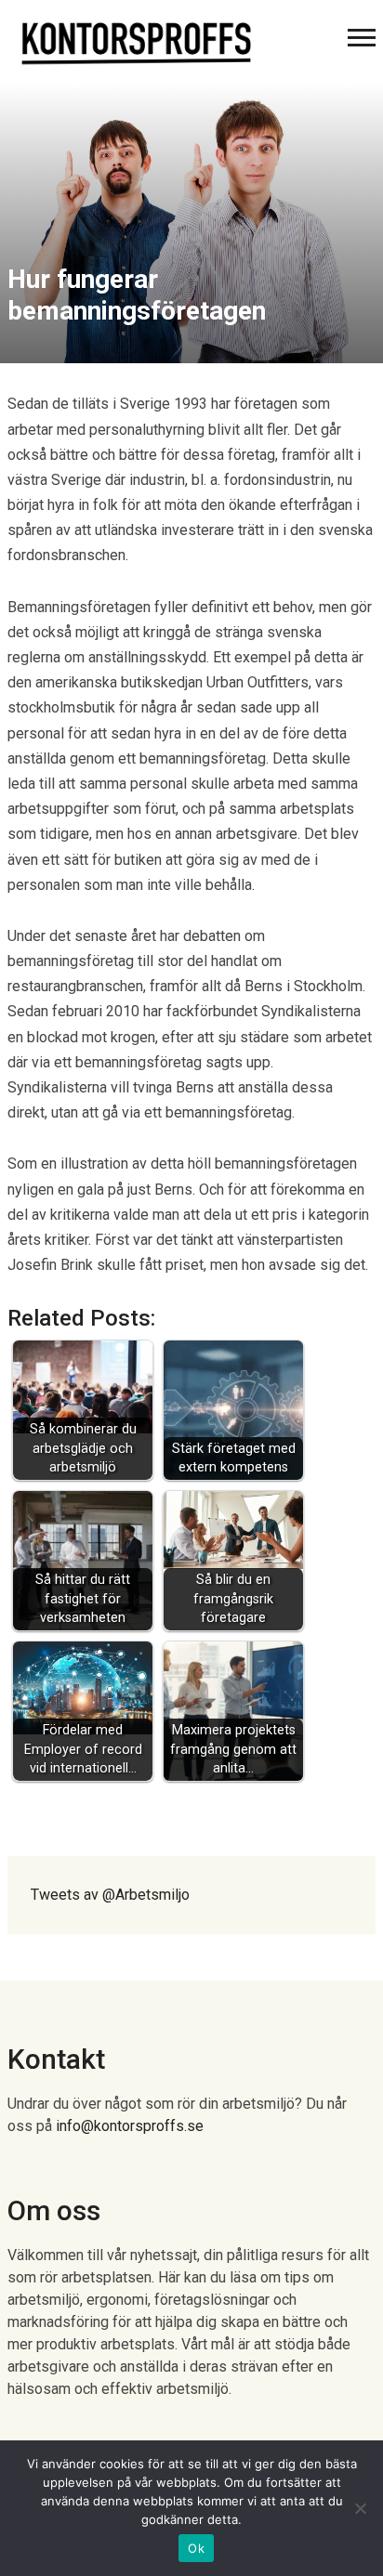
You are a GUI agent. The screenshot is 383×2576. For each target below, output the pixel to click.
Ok (196, 2548)
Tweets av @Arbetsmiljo (110, 1895)
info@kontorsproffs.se (130, 2126)
